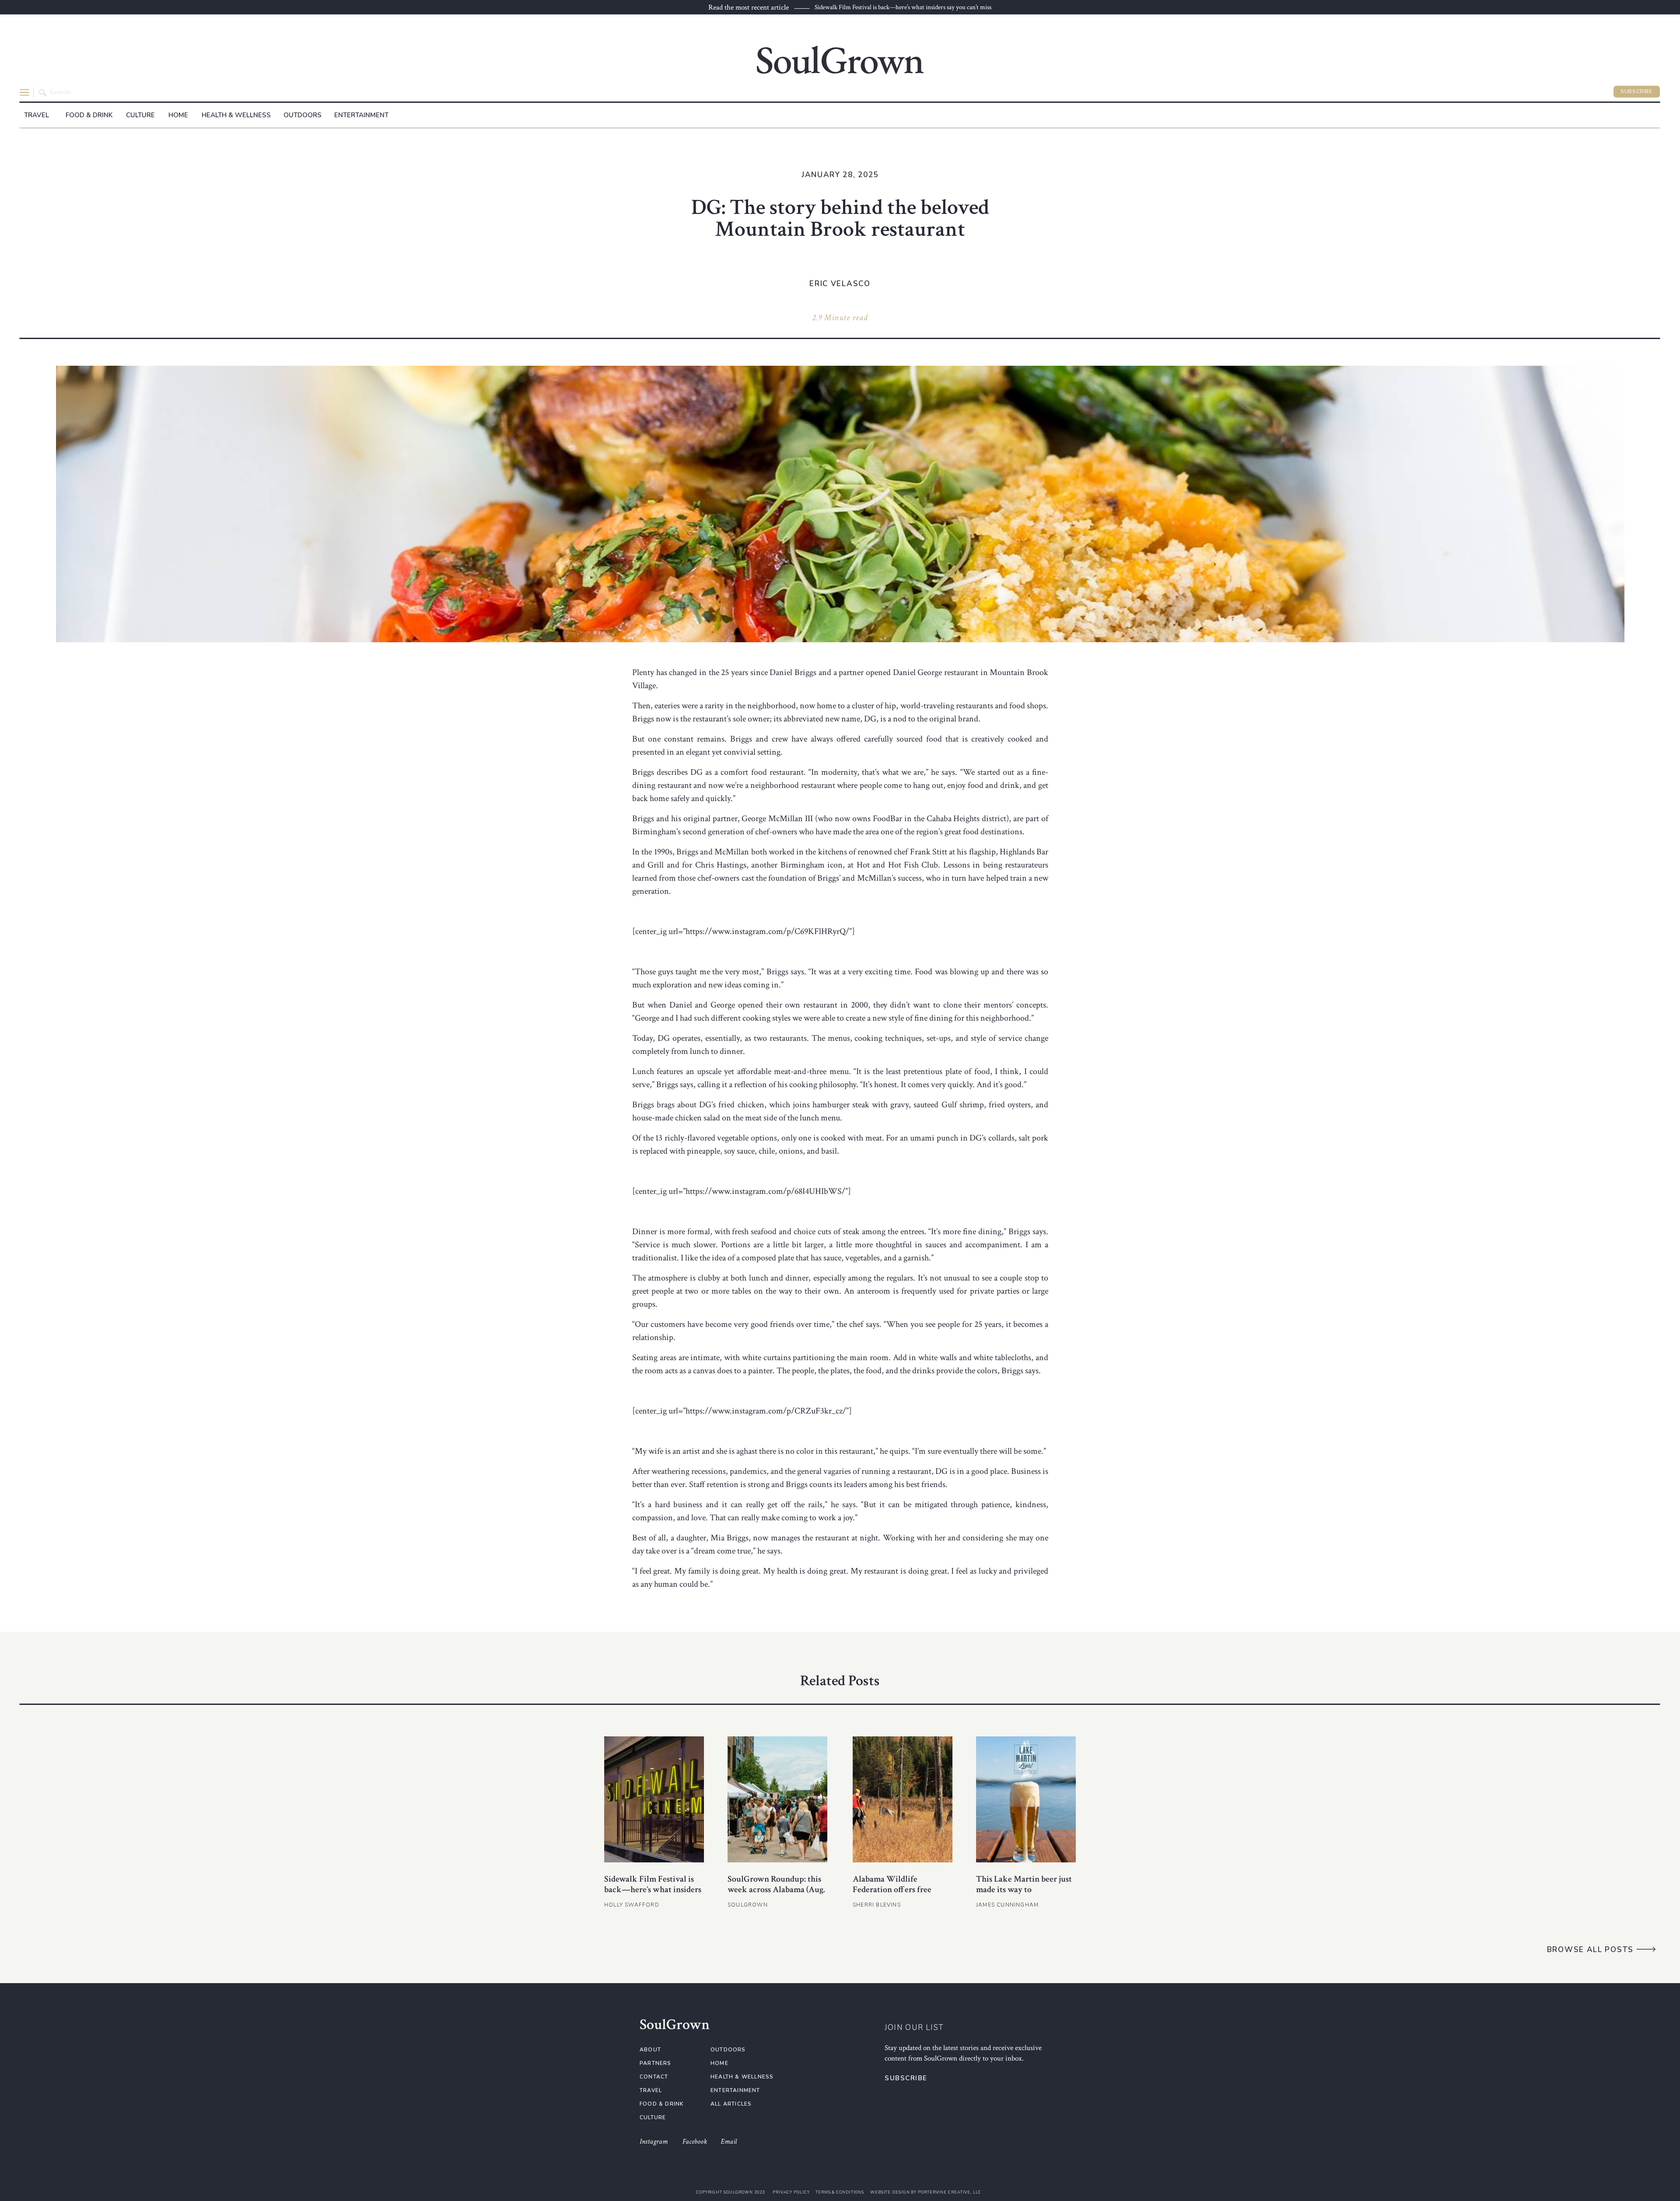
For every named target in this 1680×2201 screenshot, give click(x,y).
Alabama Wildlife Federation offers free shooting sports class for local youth (896, 1895)
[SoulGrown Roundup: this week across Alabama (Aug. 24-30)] (777, 1799)
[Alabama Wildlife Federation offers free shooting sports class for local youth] (903, 1799)
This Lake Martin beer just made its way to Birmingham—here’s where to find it (1026, 1895)
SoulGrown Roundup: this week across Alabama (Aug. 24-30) (776, 1890)
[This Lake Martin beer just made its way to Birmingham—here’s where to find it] (1026, 1799)
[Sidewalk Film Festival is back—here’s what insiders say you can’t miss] (654, 1799)
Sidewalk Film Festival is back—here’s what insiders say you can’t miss (903, 7)
